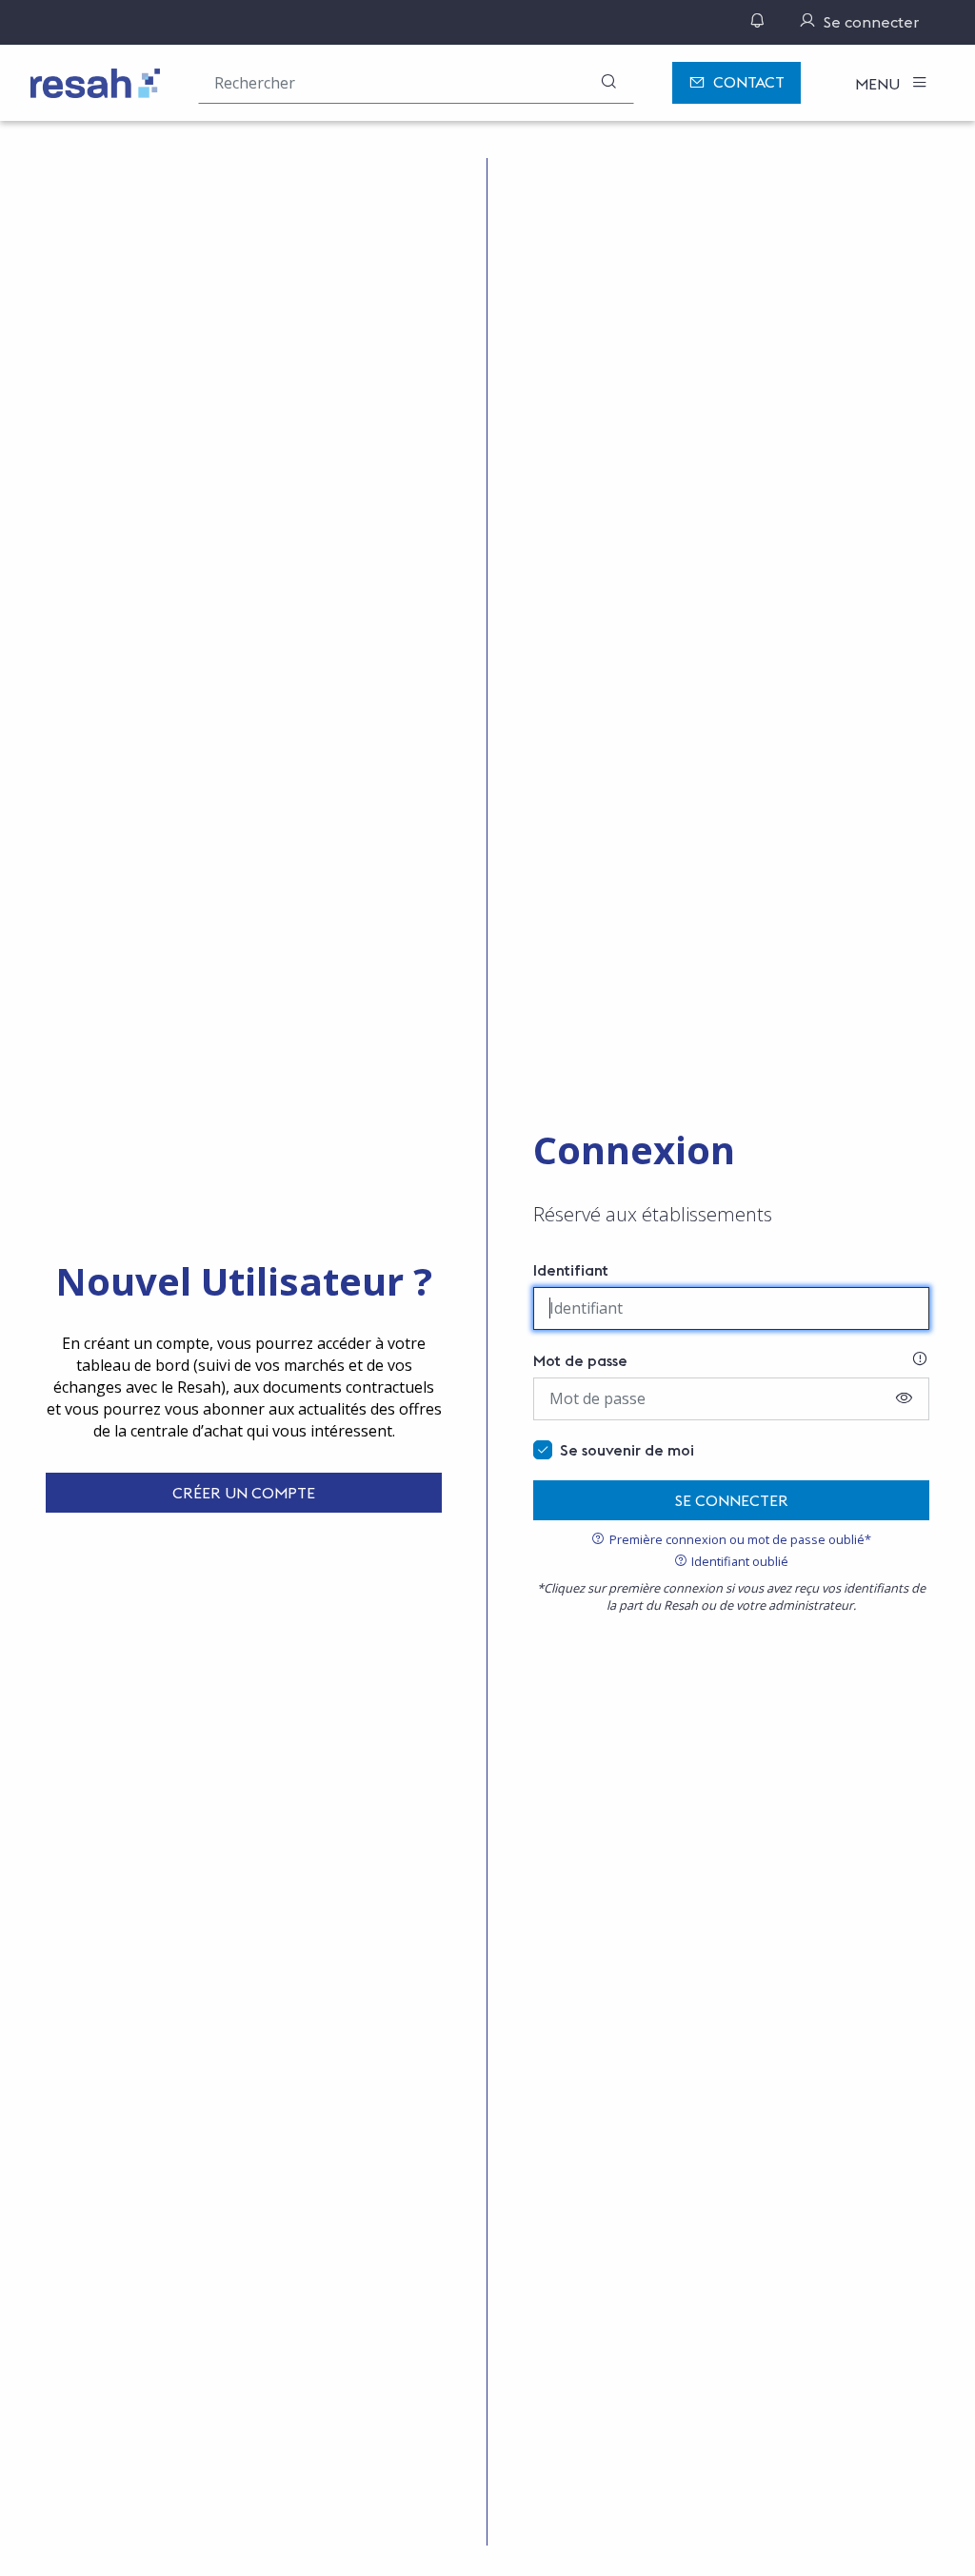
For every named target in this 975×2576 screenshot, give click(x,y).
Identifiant (571, 1270)
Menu (879, 84)
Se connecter (732, 1500)
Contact (749, 82)
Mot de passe (580, 1360)
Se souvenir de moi (627, 1450)
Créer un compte (244, 1493)
